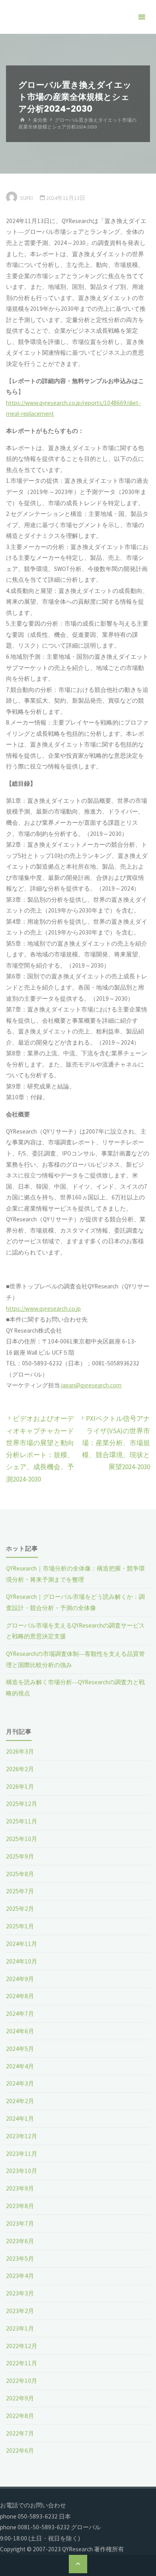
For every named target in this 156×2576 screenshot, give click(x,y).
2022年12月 (22, 2346)
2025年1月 (20, 1926)
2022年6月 (20, 2451)
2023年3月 (20, 2293)
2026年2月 (20, 1769)
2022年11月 (22, 2363)
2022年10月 (22, 2381)
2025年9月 (20, 1856)
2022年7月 (20, 2433)
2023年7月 (20, 2223)
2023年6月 (20, 2241)
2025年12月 (22, 1804)
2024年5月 (20, 2049)
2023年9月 (20, 2188)
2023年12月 (22, 2136)
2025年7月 (20, 1891)
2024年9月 (20, 1979)
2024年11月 (22, 1944)
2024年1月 (20, 2119)
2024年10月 (22, 1961)
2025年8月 (20, 1874)
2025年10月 (22, 1839)
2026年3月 (20, 1751)
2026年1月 (20, 1787)
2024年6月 (20, 2031)
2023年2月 (20, 2311)
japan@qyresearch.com (91, 1385)
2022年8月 (20, 2416)
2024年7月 (20, 2014)
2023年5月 (20, 2259)
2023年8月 (20, 2206)
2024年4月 (20, 2066)
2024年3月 (20, 2083)
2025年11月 (22, 1821)
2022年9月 (20, 2398)
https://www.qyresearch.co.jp (43, 1309)
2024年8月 (20, 1996)
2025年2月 (20, 1909)
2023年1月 (20, 2328)
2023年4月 (20, 2276)
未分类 (40, 120)
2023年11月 (22, 2154)
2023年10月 (22, 2171)
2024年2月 (20, 2101)
